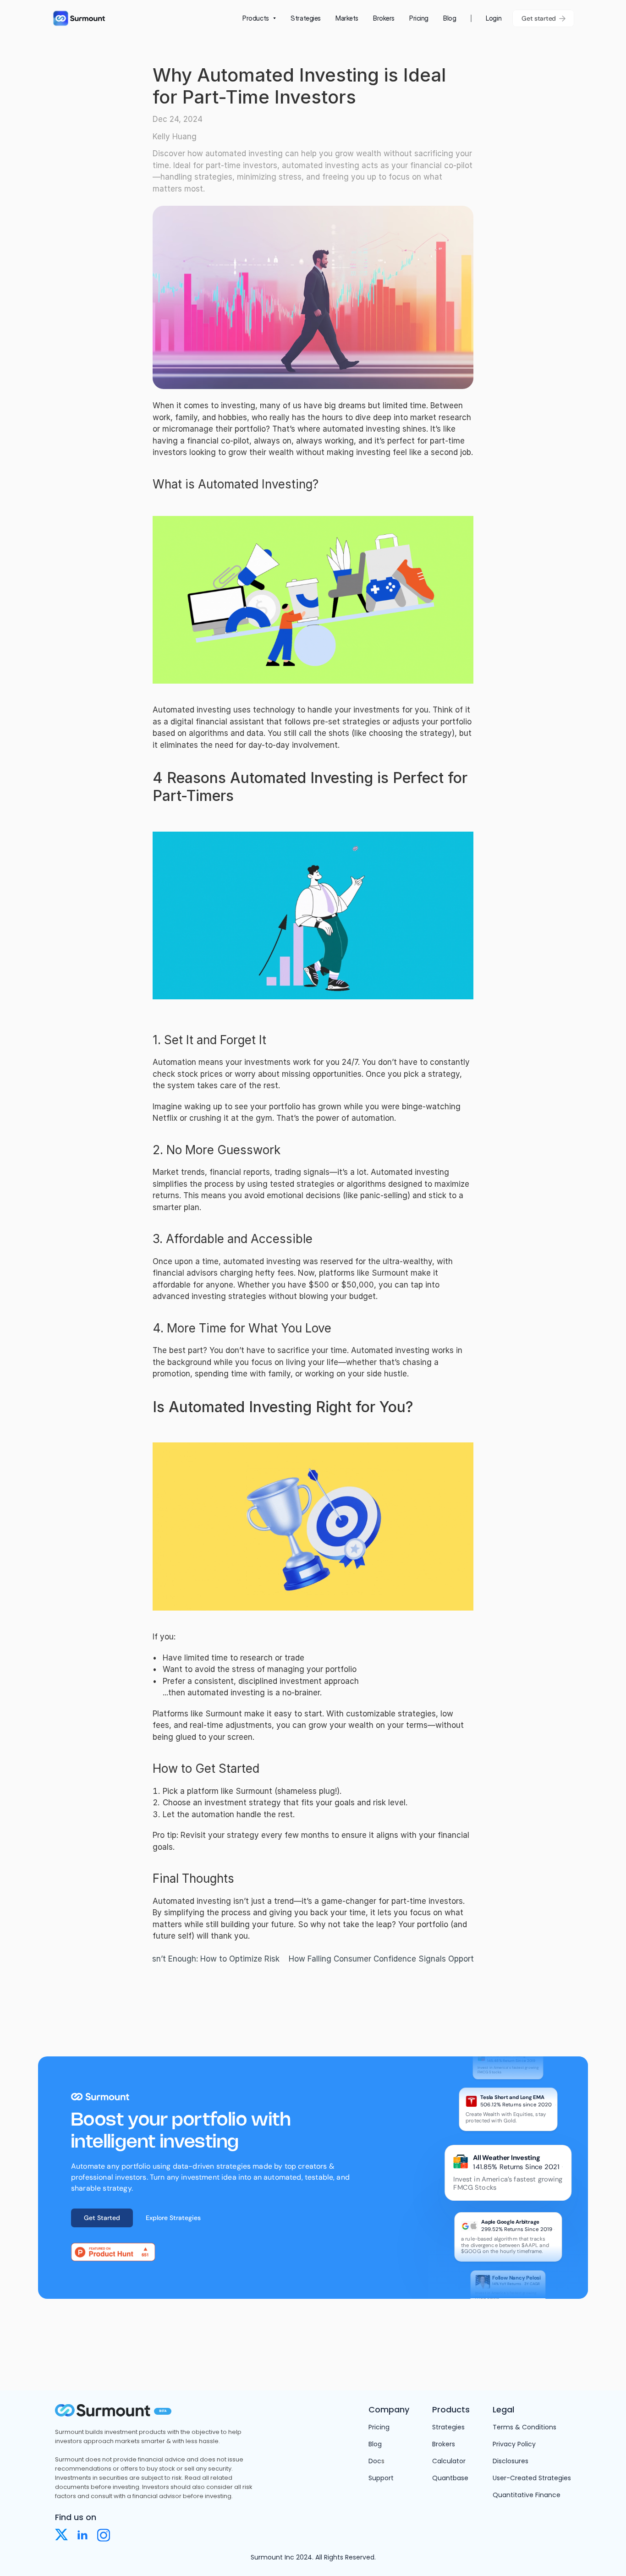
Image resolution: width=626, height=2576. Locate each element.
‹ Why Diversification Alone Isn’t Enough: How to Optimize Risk (163, 1959)
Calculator (449, 2461)
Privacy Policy (514, 2444)
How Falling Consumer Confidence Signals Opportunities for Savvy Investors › (434, 1959)
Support (381, 2478)
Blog (375, 2444)
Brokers (444, 2444)
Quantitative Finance (527, 2495)
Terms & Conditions (524, 2427)
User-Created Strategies (532, 2478)
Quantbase (450, 2478)
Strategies (448, 2427)
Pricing (379, 2427)
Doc (375, 2461)
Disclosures (511, 2461)
